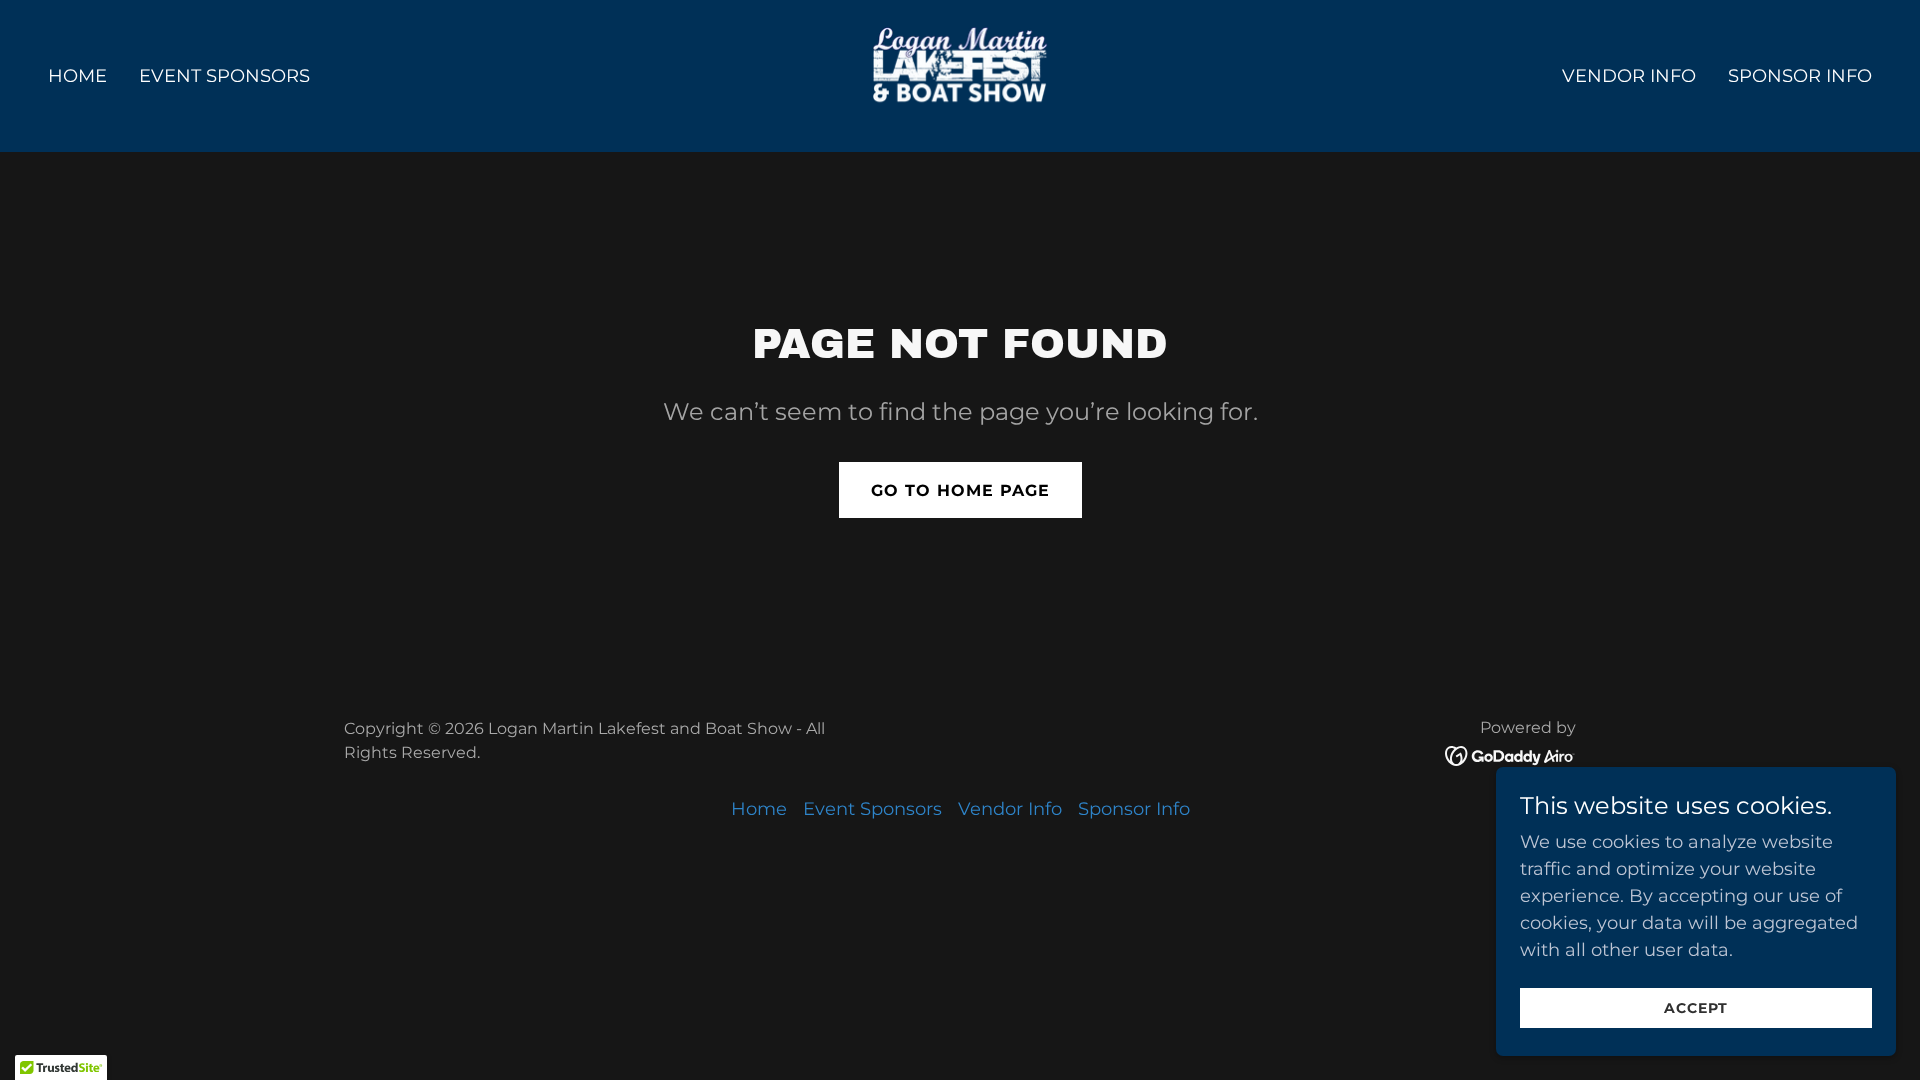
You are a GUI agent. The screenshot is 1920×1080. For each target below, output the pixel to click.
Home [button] (759, 809)
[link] (960, 75)
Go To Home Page (960, 490)
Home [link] (77, 76)
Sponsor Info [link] (1800, 76)
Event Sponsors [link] (224, 76)
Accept (1696, 1008)
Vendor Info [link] (1629, 76)
